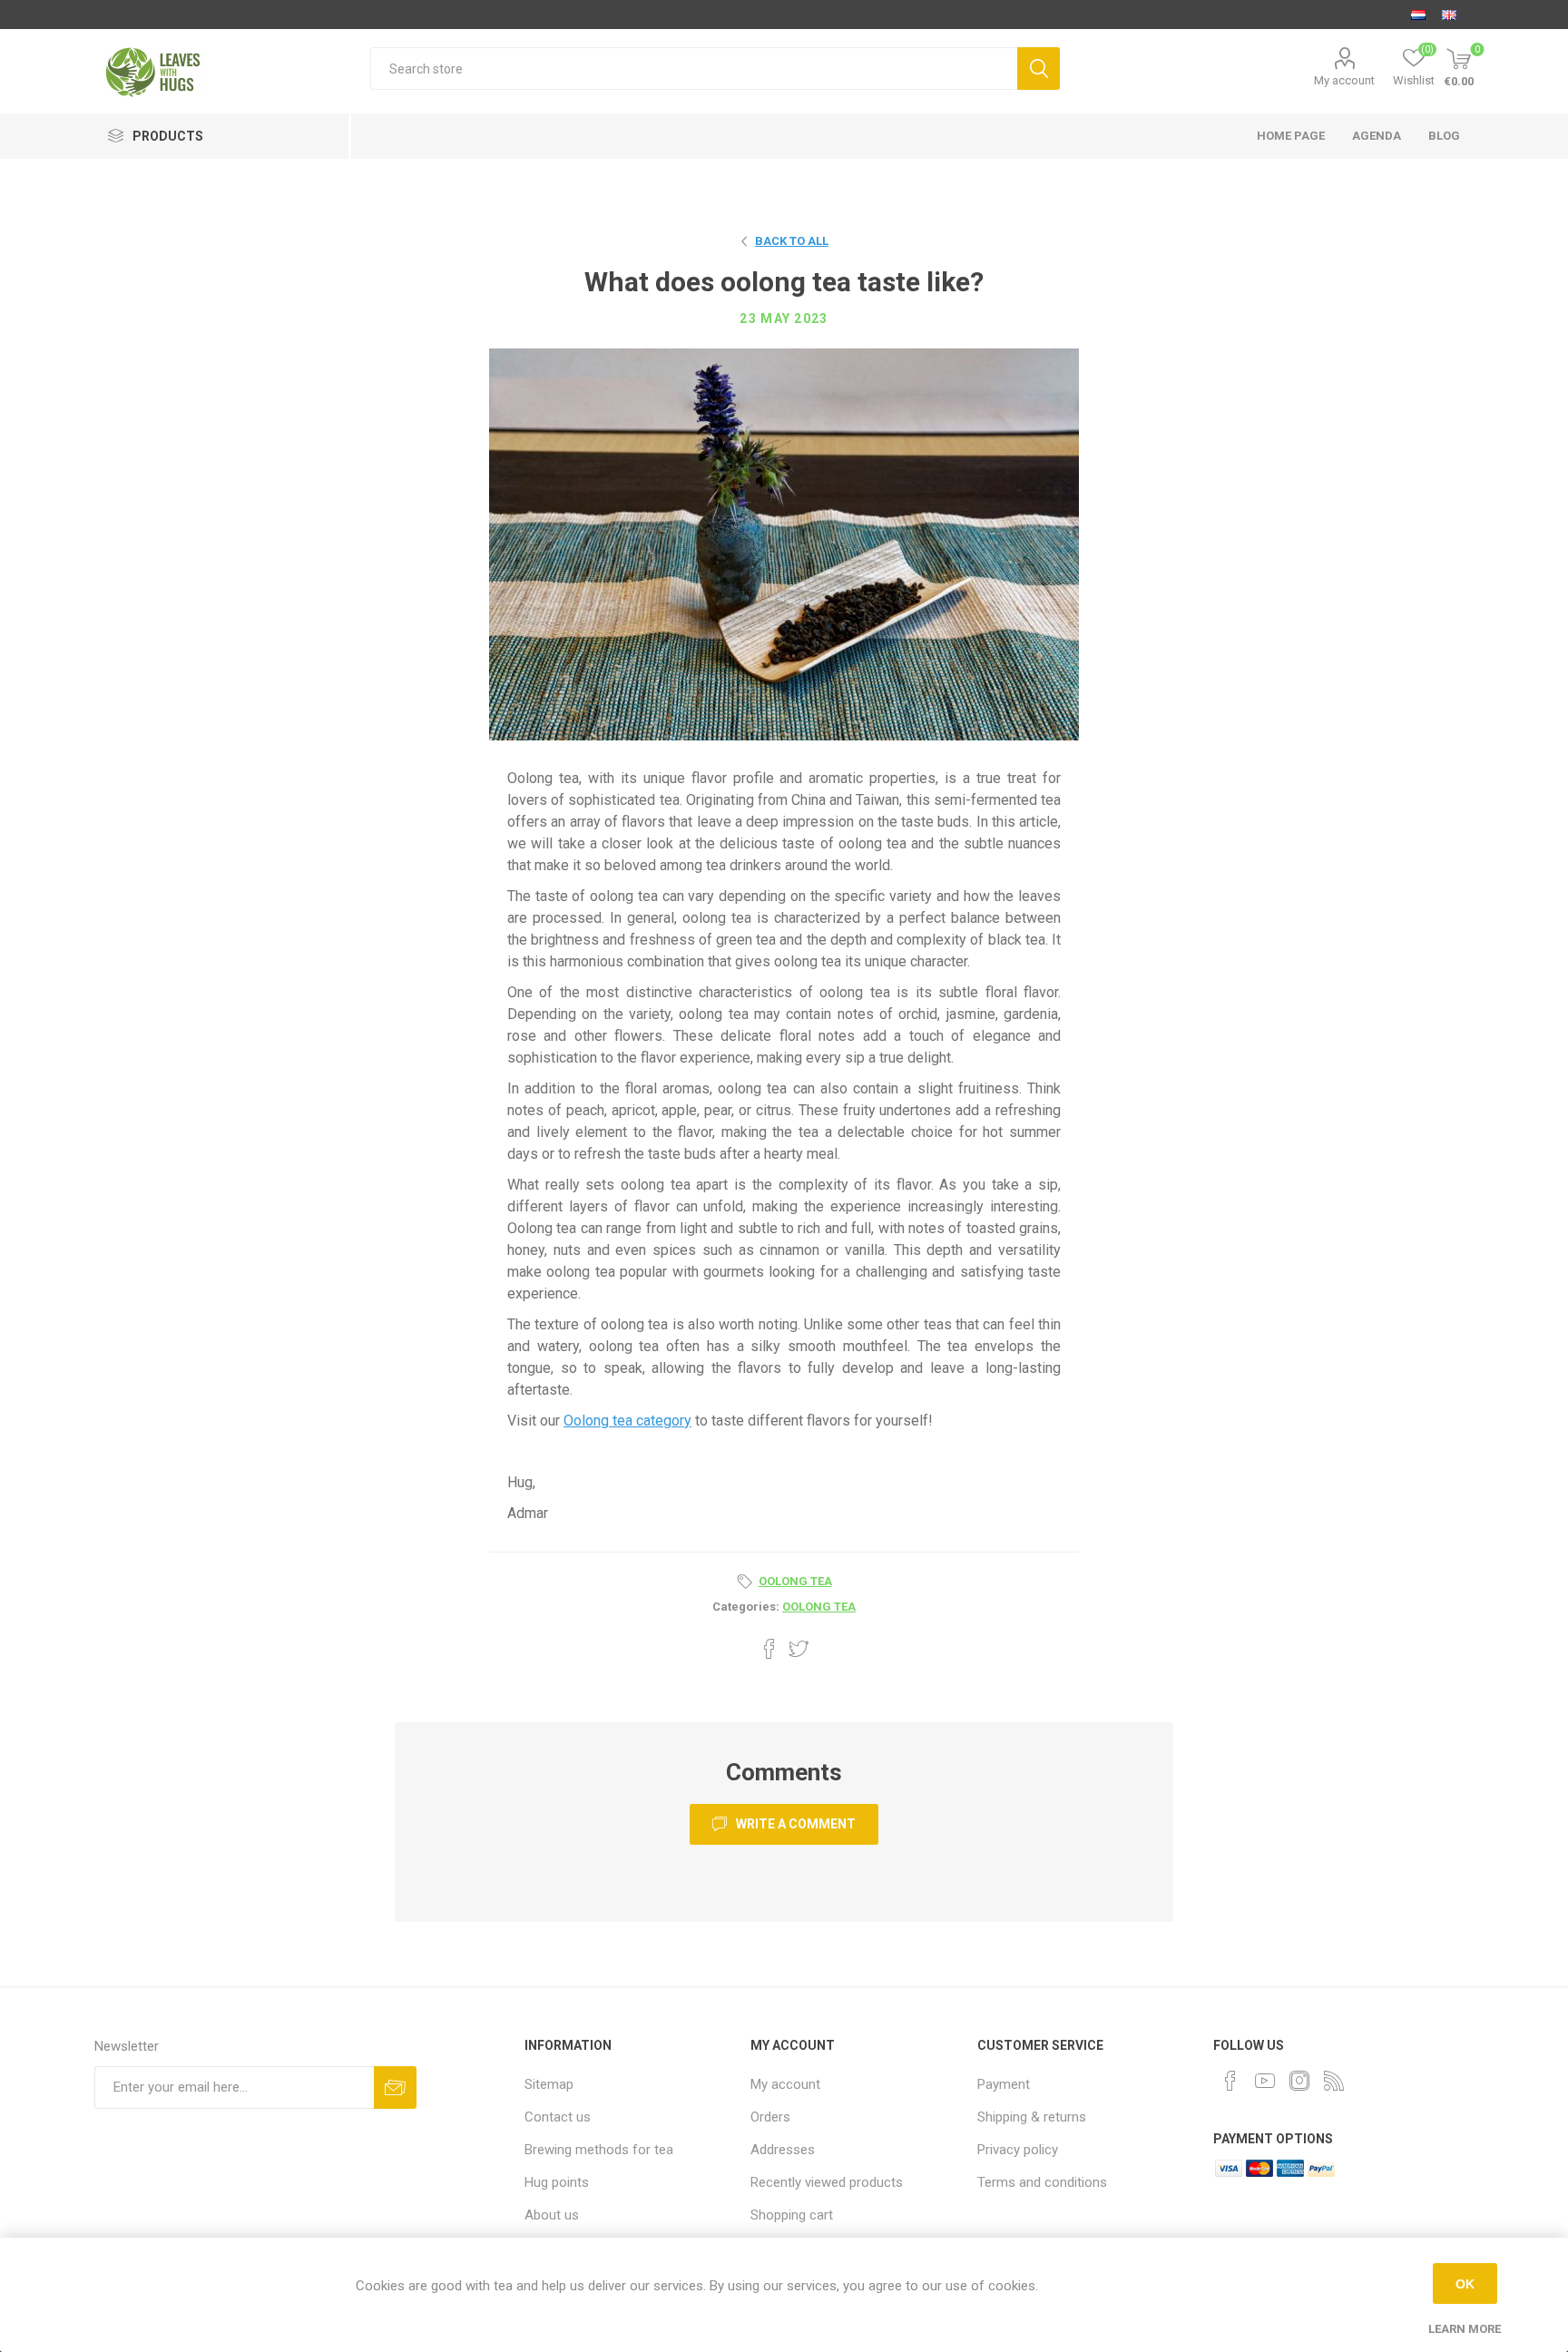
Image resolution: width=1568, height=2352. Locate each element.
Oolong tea (819, 1607)
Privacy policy (1018, 2150)
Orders (770, 2117)
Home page (1291, 136)
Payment (1004, 2084)
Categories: (746, 1607)
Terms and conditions (1042, 2182)
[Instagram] (1299, 2081)
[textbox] (694, 69)
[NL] (1418, 15)
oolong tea (795, 1581)
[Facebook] (1230, 2081)
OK (1465, 2284)
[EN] (1449, 15)
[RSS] (1334, 2081)
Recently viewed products (827, 2182)
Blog (1444, 136)
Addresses (783, 2150)
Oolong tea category (627, 1421)
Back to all (792, 241)
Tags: (748, 1582)
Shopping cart (792, 2215)
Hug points (557, 2182)
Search (1039, 69)
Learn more (1465, 2329)
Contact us (558, 2117)
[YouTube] (1265, 2081)
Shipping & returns (1032, 2117)
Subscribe (395, 2087)
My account (1344, 80)
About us (552, 2215)
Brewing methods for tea (599, 2150)
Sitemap (549, 2084)
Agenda (1377, 136)
